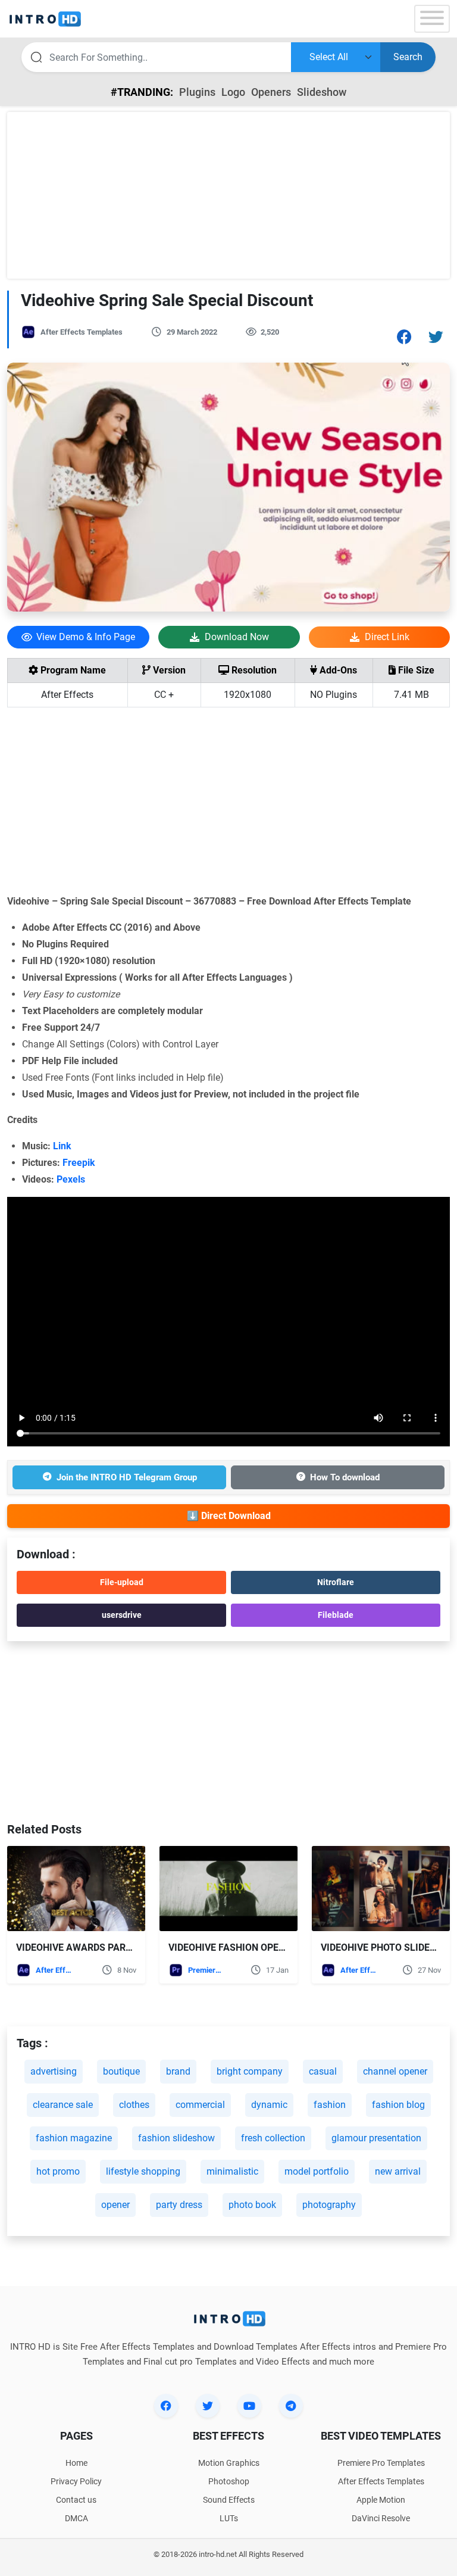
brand (178, 2071)
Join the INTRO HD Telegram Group (127, 1477)
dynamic (269, 2105)
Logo (233, 92)
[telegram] (291, 2406)
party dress (179, 2205)
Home (76, 2463)
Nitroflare (336, 1582)
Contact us (76, 2500)
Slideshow (322, 92)
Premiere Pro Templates (206, 1970)
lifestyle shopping (143, 2171)
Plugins (197, 92)
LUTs (229, 2518)
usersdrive (122, 1615)
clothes (134, 2105)
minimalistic (232, 2171)
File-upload (122, 1582)
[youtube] (249, 2406)
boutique (121, 2071)
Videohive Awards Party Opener (96, 1947)
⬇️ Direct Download (229, 1516)
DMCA (76, 2518)
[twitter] (208, 2406)
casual (323, 2071)
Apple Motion (381, 2500)
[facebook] (166, 2406)
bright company (250, 2071)
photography (329, 2205)
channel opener (395, 2071)
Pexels (73, 1179)
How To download (345, 1477)
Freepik (81, 1163)
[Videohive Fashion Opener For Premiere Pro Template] (228, 1889)
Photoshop (229, 2481)
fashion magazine (74, 2138)
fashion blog (398, 2105)
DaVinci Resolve (381, 2518)
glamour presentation (376, 2138)
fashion (330, 2105)
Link (65, 1146)
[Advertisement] (228, 195)
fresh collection (273, 2138)
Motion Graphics (229, 2463)
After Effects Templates (82, 332)
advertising (54, 2071)
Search (408, 57)
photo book (252, 2205)
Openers (271, 92)
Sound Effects (229, 2500)
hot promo (58, 2171)
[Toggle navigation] (432, 19)
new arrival (398, 2171)
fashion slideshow (176, 2138)
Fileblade (336, 1615)
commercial (200, 2105)
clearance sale (63, 2105)
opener (115, 2205)
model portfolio (317, 2171)
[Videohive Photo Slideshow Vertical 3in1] (381, 1889)
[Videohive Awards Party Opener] (76, 1889)
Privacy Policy (76, 2481)
